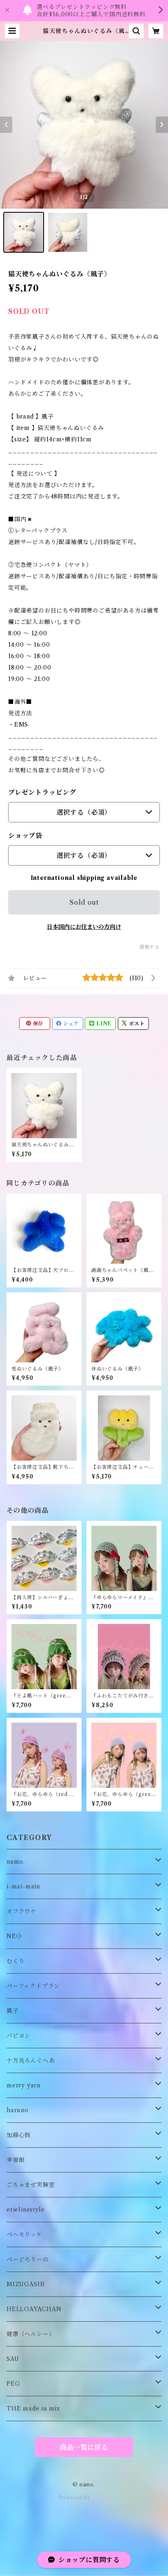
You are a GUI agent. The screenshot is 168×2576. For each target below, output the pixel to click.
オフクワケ (22, 1911)
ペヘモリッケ (24, 2234)
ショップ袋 (25, 835)
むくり (15, 1961)
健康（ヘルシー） (31, 2334)
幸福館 (15, 2160)
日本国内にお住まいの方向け (84, 927)
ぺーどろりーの (28, 2259)
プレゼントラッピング (42, 792)
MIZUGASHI (26, 2284)
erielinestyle (25, 2210)
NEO (14, 1936)
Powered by (75, 2498)
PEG (13, 2384)
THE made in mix (33, 2409)
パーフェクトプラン (33, 1986)
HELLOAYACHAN (34, 2309)
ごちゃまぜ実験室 (31, 2185)
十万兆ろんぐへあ (31, 2060)
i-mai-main (23, 1886)
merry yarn (23, 2085)
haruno (18, 2110)
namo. (16, 1862)
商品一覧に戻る (84, 2447)
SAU (13, 2359)
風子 (13, 2011)
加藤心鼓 (19, 2135)
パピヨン (19, 2036)
